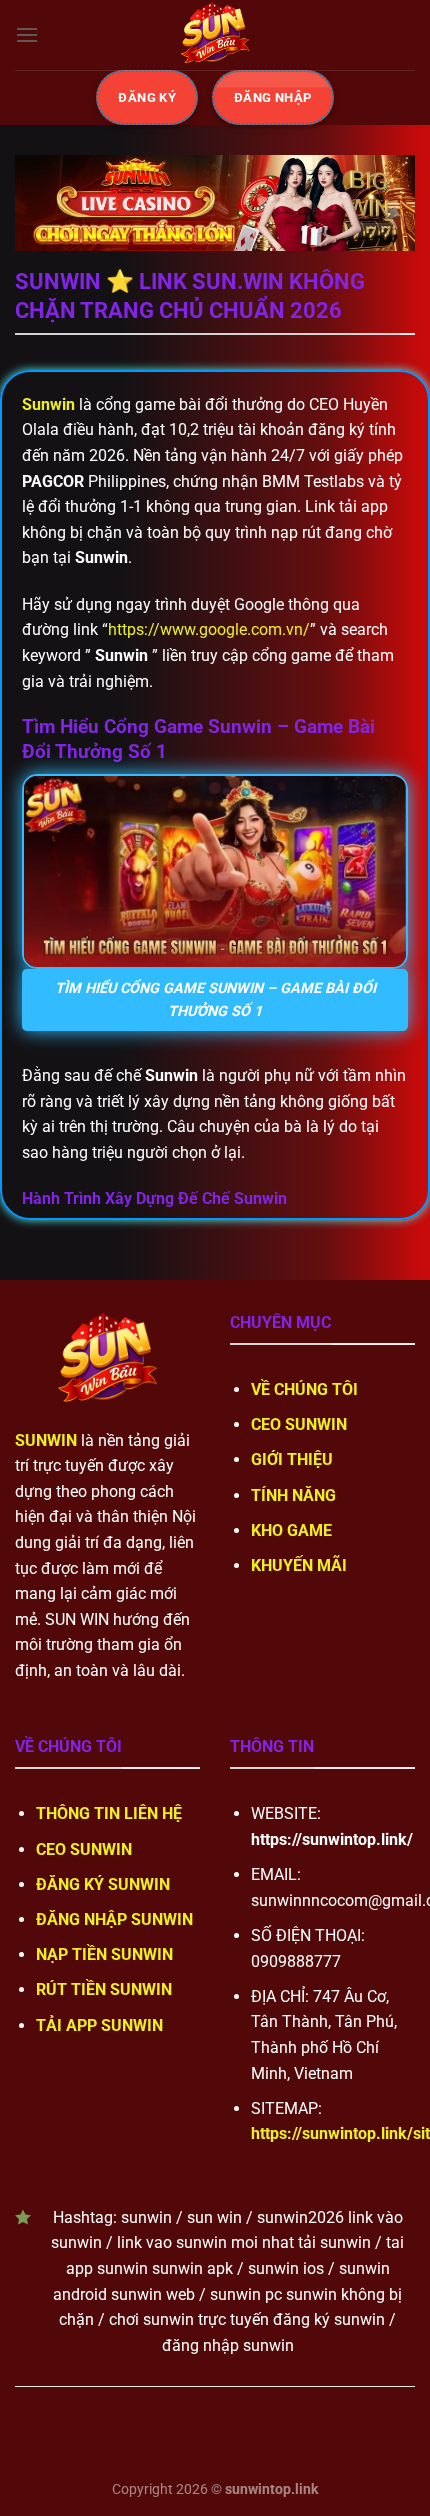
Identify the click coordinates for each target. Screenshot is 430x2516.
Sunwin (48, 404)
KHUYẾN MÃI (299, 1565)
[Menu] (27, 34)
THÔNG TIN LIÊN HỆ (109, 1813)
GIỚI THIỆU (292, 1459)
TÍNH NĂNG (293, 1495)
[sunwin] (215, 35)
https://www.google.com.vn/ (209, 629)
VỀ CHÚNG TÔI (304, 1389)
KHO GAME (291, 1530)
